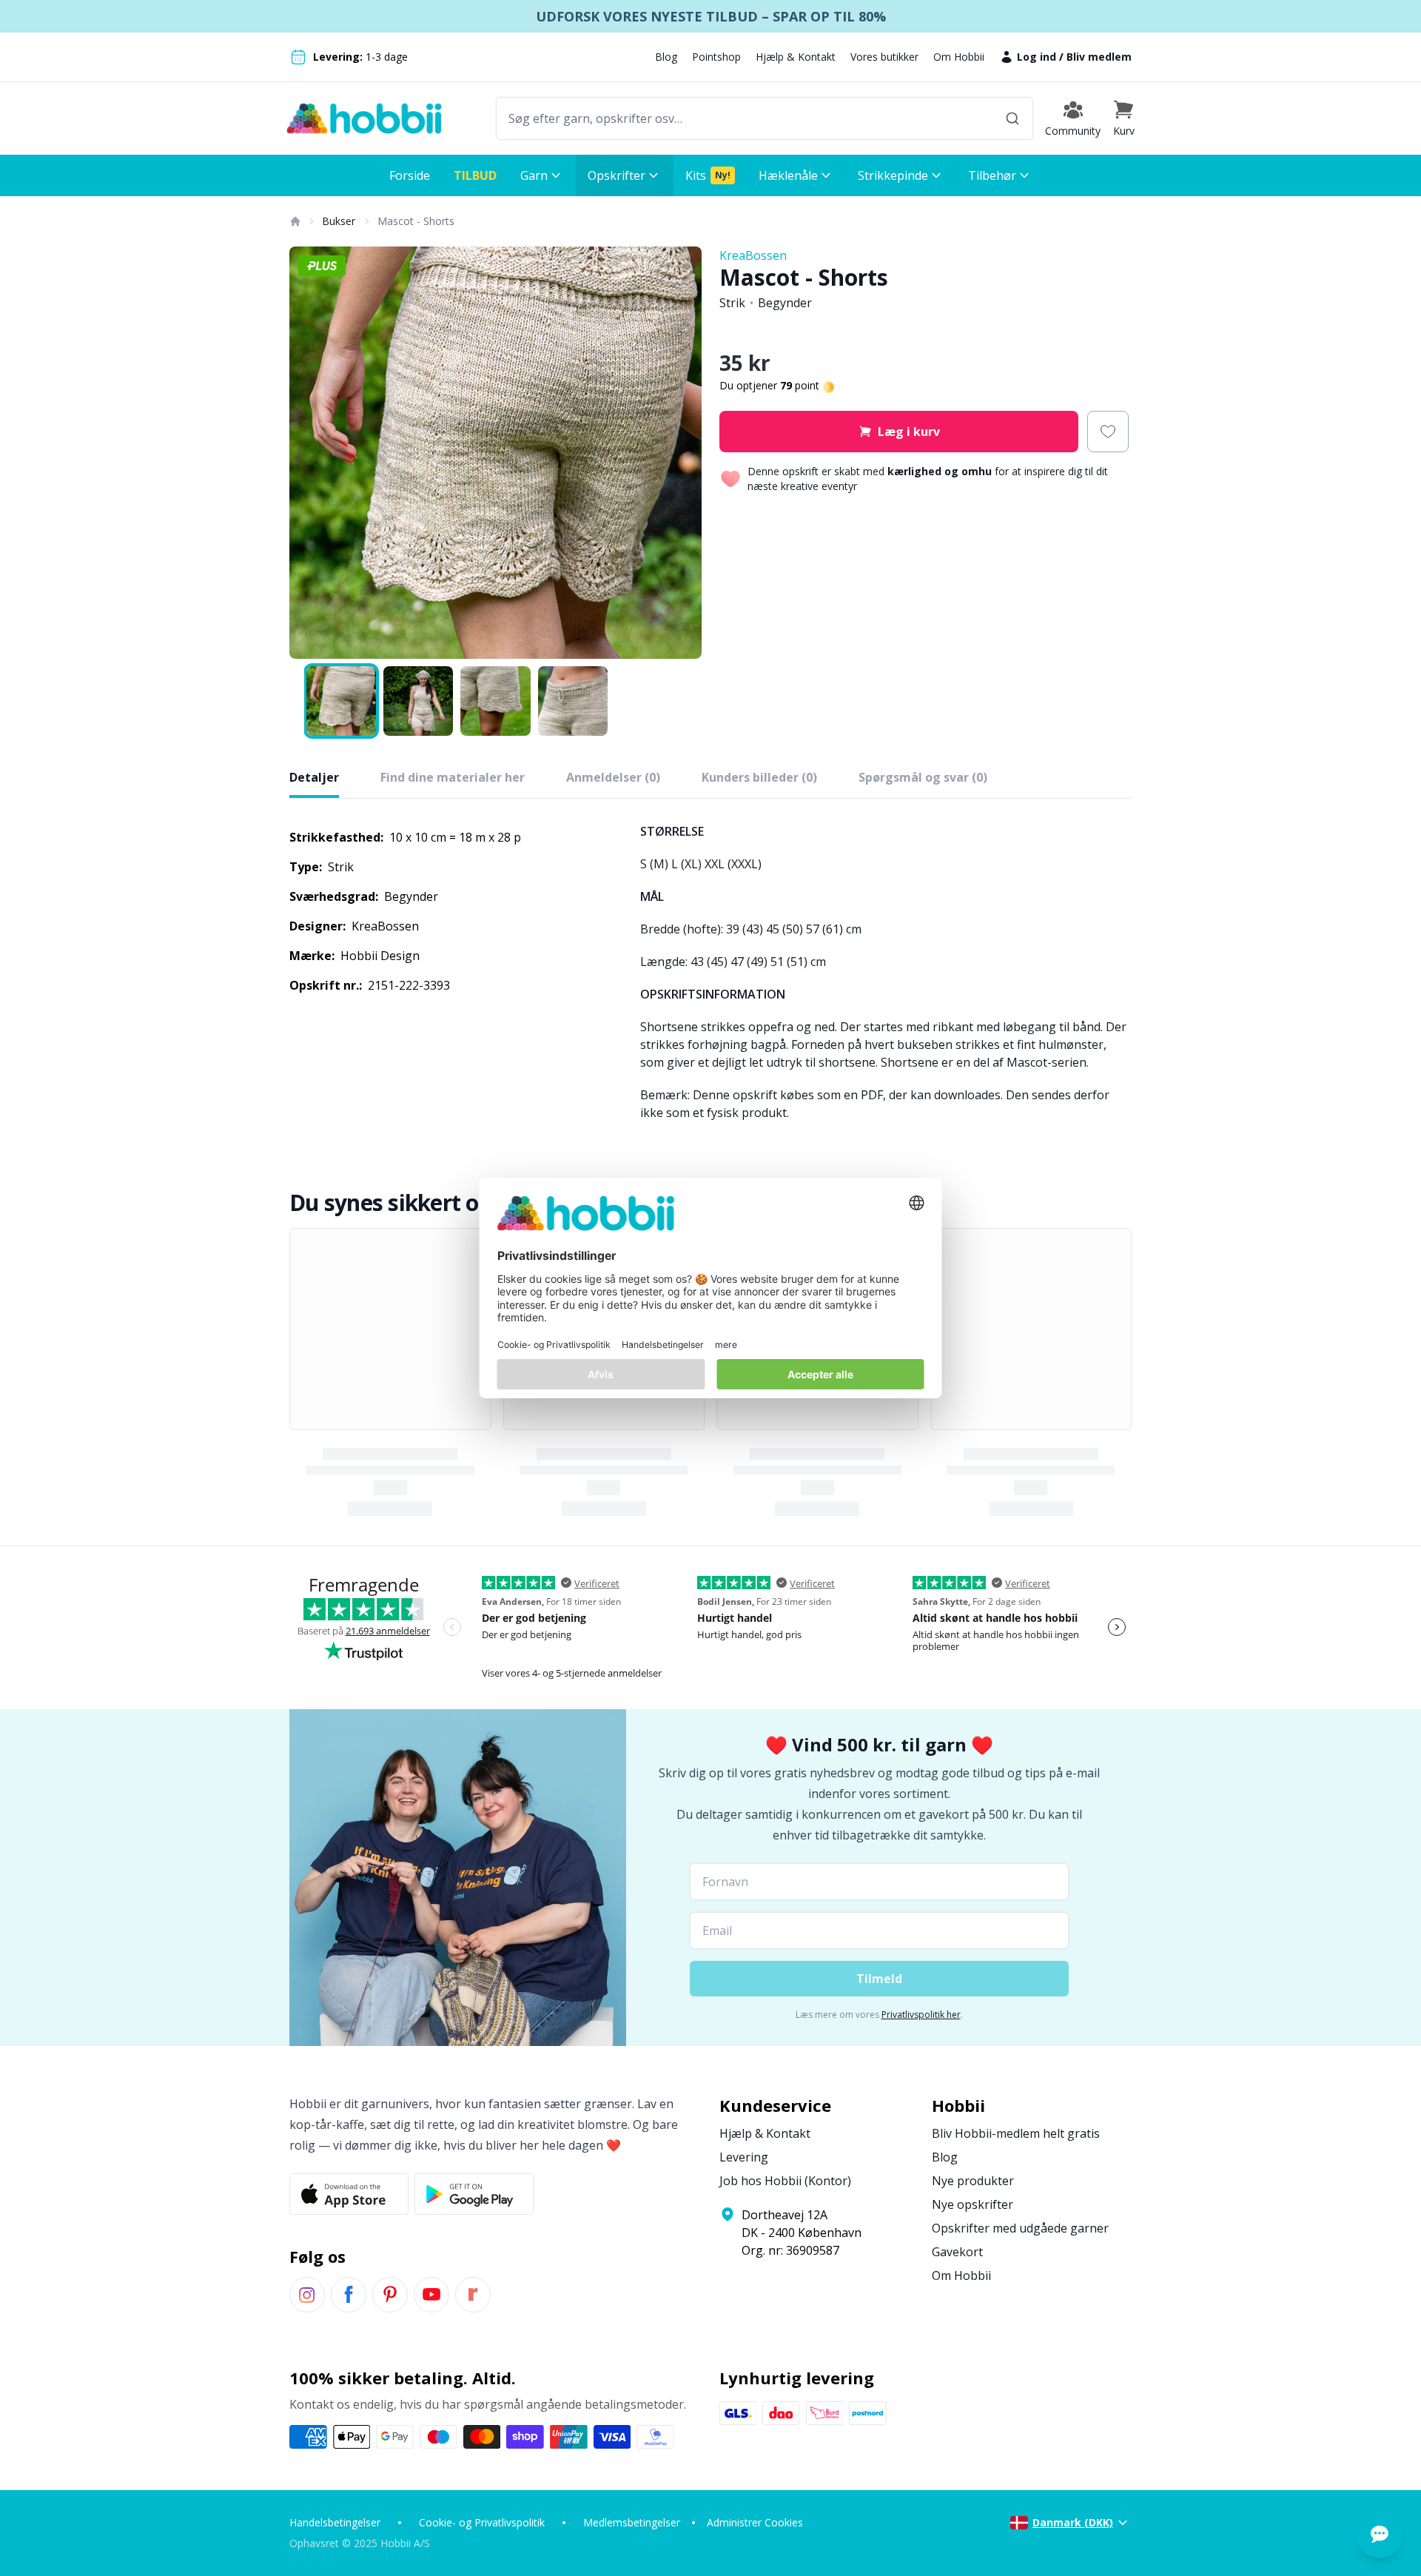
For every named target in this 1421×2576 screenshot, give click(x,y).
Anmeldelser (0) (613, 777)
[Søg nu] (1012, 118)
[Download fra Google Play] (474, 2194)
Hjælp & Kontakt (796, 57)
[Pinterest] (390, 2295)
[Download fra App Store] (349, 2194)
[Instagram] (307, 2295)
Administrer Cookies (755, 2522)
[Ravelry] (473, 2295)
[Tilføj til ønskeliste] (1108, 432)
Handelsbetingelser (335, 2522)
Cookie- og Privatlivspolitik (482, 2522)
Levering (744, 2157)
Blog (666, 57)
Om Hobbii (959, 57)
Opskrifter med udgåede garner (1020, 2228)
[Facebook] (349, 2295)
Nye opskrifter (972, 2204)
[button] (1123, 118)
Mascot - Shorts (416, 221)
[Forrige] (310, 453)
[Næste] (681, 453)
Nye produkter (973, 2181)
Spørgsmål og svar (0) (923, 777)
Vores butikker (884, 57)
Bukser (339, 221)
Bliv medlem (1099, 57)
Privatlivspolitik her (921, 2015)
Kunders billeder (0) (759, 777)
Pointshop (716, 57)
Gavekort (957, 2252)
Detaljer (314, 777)
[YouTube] (431, 2295)
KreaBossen (753, 255)
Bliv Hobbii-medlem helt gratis (1016, 2133)
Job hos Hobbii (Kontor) (785, 2181)
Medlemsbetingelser (632, 2522)
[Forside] (295, 221)
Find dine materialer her (453, 777)
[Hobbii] (364, 118)
